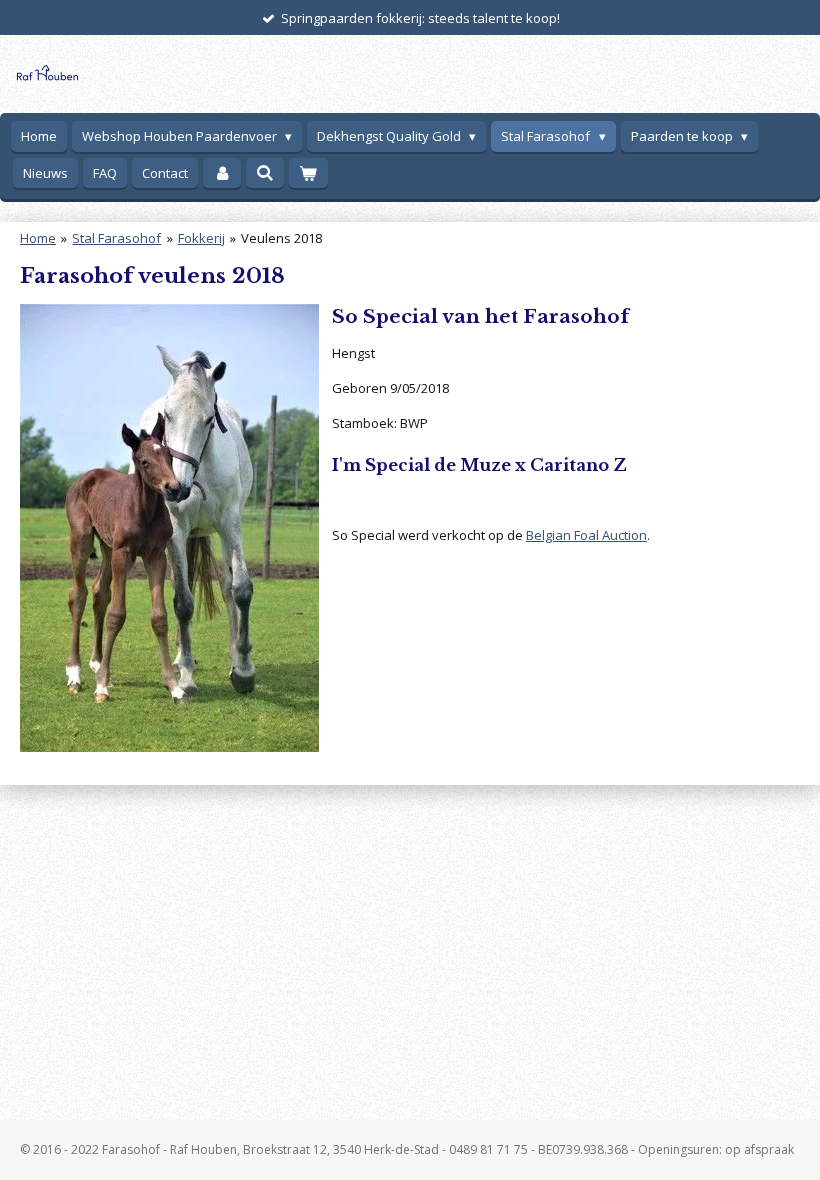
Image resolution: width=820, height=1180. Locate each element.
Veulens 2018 (281, 238)
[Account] (222, 173)
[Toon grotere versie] (169, 528)
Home (38, 238)
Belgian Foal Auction (586, 535)
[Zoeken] (265, 173)
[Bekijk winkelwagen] (308, 173)
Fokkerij (201, 238)
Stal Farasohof (116, 238)
